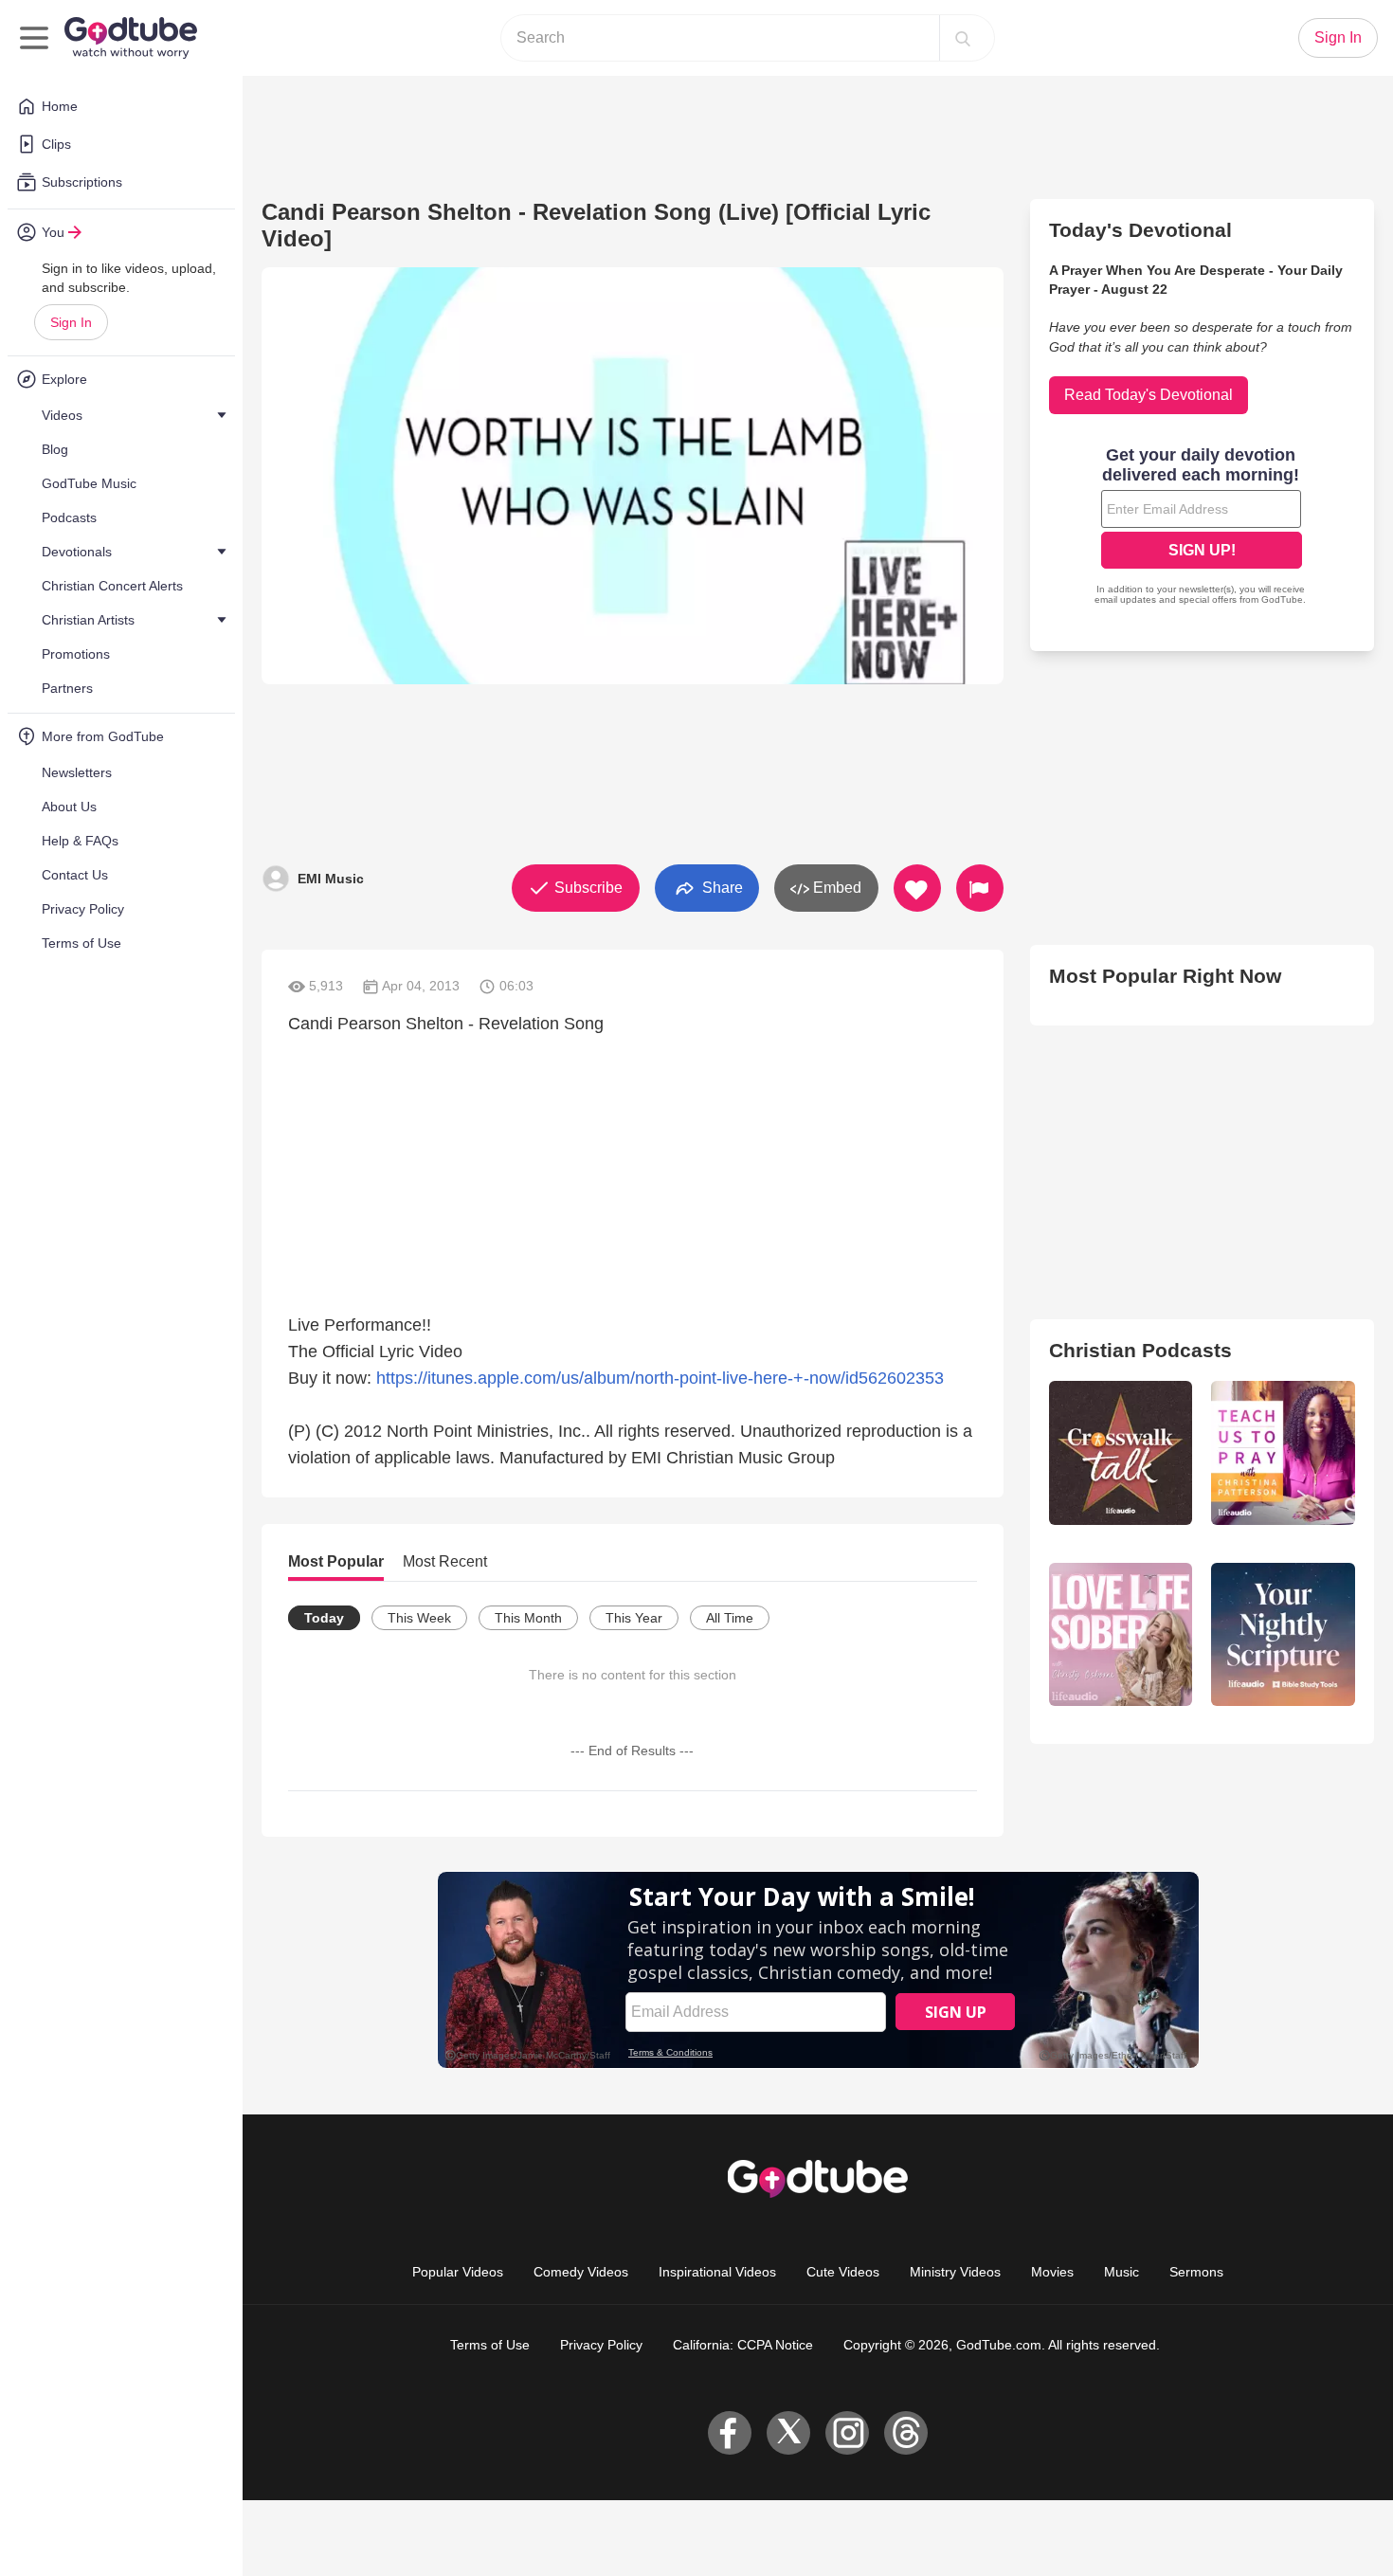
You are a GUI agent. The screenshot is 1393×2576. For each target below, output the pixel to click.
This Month (528, 1618)
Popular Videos (458, 2272)
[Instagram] (847, 2433)
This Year (634, 1618)
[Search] (963, 38)
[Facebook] (730, 2433)
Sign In (71, 322)
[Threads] (906, 2433)
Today (324, 1618)
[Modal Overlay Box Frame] (1202, 528)
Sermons (1196, 2272)
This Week (419, 1618)
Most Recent (445, 1561)
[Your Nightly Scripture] (1283, 1635)
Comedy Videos (581, 2272)
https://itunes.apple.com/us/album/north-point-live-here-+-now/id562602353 (660, 1378)
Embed (835, 888)
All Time (730, 1618)
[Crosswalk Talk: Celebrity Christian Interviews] (1121, 1453)
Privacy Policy (601, 2345)
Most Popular (336, 1561)
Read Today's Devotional (1149, 395)
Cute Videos (843, 2272)
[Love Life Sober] (1121, 1635)
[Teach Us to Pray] (1283, 1453)
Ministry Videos (955, 2272)
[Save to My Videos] (917, 888)
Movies (1052, 2272)
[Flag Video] (980, 888)
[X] (788, 2433)
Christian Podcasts (1140, 1350)
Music (1122, 2272)
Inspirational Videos (717, 2272)
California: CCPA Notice (743, 2345)
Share (721, 887)
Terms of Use (490, 2345)
